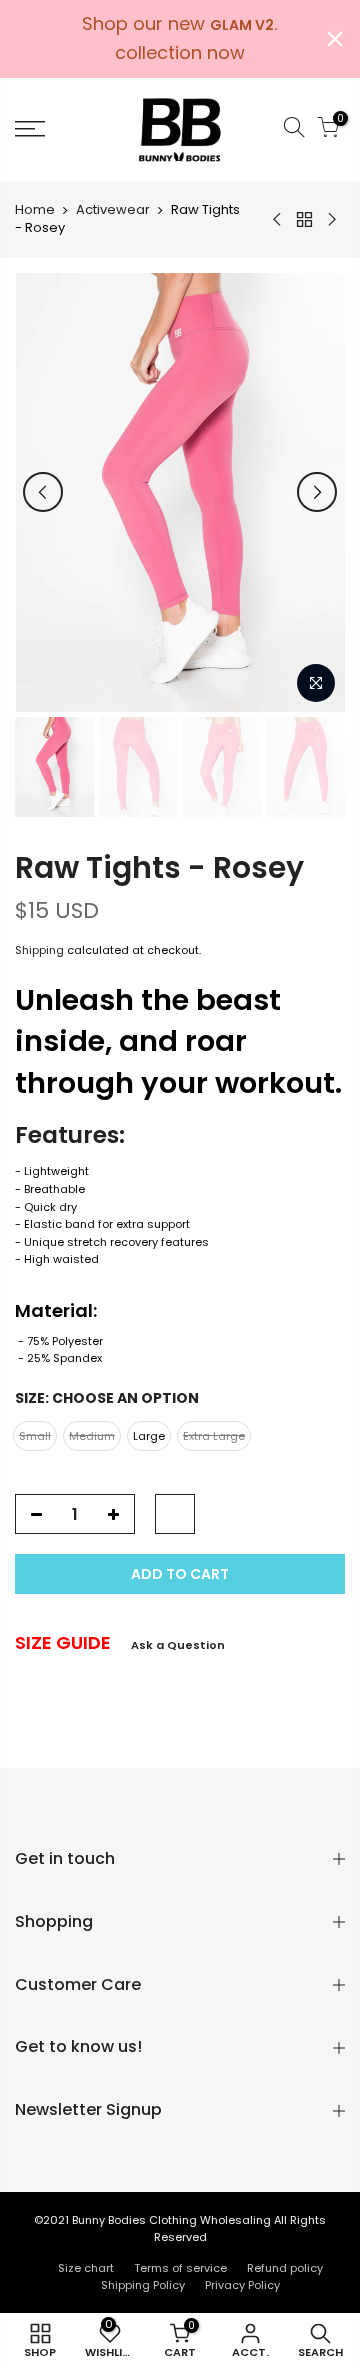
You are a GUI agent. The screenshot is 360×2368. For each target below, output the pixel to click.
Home (35, 210)
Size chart (86, 2268)
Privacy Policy (242, 2285)
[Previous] (43, 492)
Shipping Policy (143, 2285)
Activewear (113, 210)
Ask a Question (178, 1645)
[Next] (317, 492)
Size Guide (63, 1642)
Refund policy (285, 2268)
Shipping (39, 950)
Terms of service (180, 2268)
